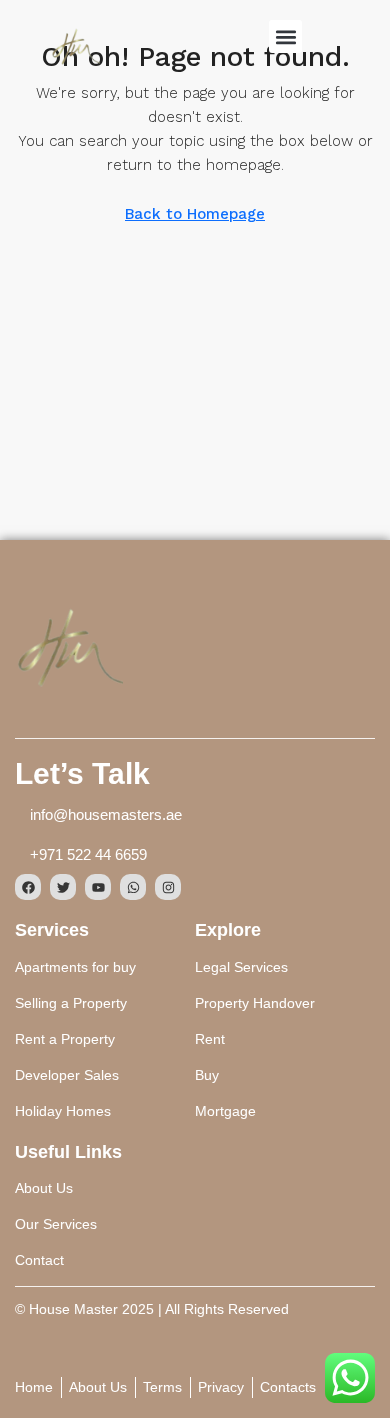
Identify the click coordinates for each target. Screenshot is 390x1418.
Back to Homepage (195, 214)
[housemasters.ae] (69, 644)
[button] (285, 36)
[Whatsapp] (133, 887)
